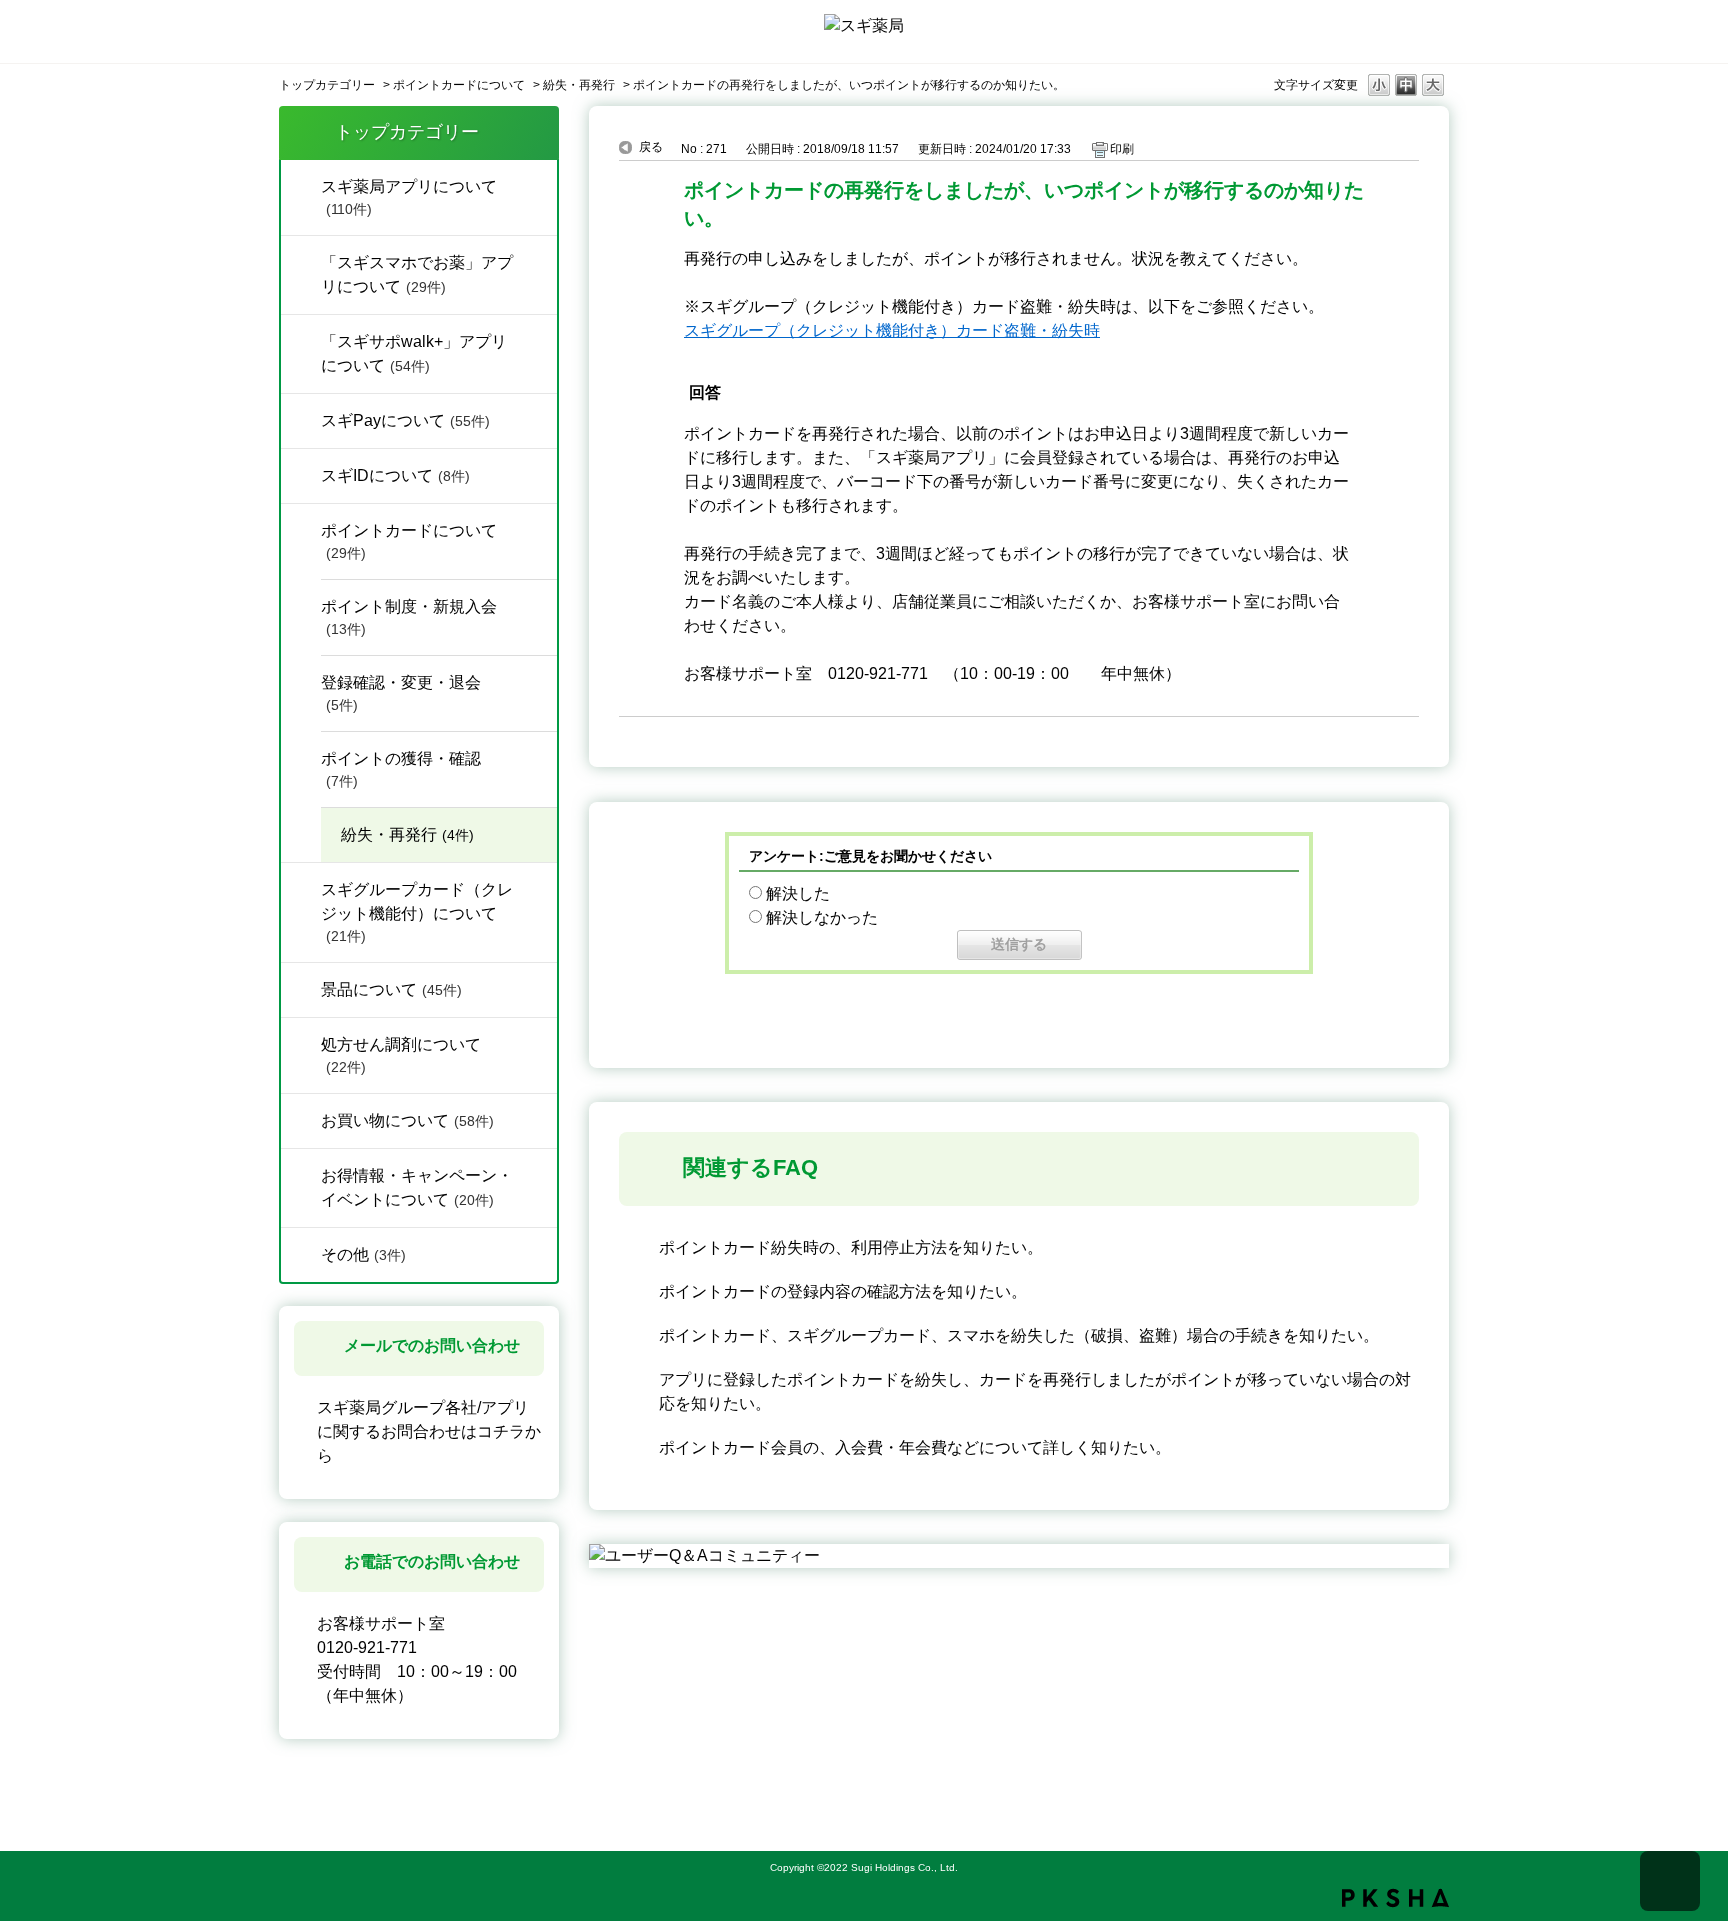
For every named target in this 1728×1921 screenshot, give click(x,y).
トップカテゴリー (327, 85)
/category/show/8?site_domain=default (301, 1043)
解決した (798, 893)
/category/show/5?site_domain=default (301, 888)
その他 (363, 1254)
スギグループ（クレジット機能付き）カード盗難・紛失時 (892, 330)
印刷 (1122, 149)
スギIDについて (395, 475)
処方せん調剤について (401, 1055)
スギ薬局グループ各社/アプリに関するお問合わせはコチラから (429, 1431)
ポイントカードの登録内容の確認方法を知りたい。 (843, 1291)
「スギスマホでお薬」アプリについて (417, 274)
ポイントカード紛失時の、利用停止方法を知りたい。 (851, 1247)
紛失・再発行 (579, 85)
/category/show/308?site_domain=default (301, 419)
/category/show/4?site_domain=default (301, 185)
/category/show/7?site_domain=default (301, 988)
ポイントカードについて (459, 85)
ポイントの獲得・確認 (401, 769)
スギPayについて (405, 420)
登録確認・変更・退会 (401, 693)
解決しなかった (822, 917)
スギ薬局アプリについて (409, 197)
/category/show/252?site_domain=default (301, 474)
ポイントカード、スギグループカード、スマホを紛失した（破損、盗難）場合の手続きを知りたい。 (1019, 1335)
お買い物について (407, 1120)
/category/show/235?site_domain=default (301, 261)
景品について (391, 989)
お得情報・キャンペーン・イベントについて (417, 1187)
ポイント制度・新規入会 (409, 617)
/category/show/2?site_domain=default (301, 1119)
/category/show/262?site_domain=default (301, 340)
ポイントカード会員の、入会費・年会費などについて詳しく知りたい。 (915, 1447)
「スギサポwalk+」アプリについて (414, 353)
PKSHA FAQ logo (1395, 1898)
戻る (651, 147)
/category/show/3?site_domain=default (301, 1174)
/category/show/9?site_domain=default (301, 1253)
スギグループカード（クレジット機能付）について (417, 912)
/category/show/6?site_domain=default (301, 529)
